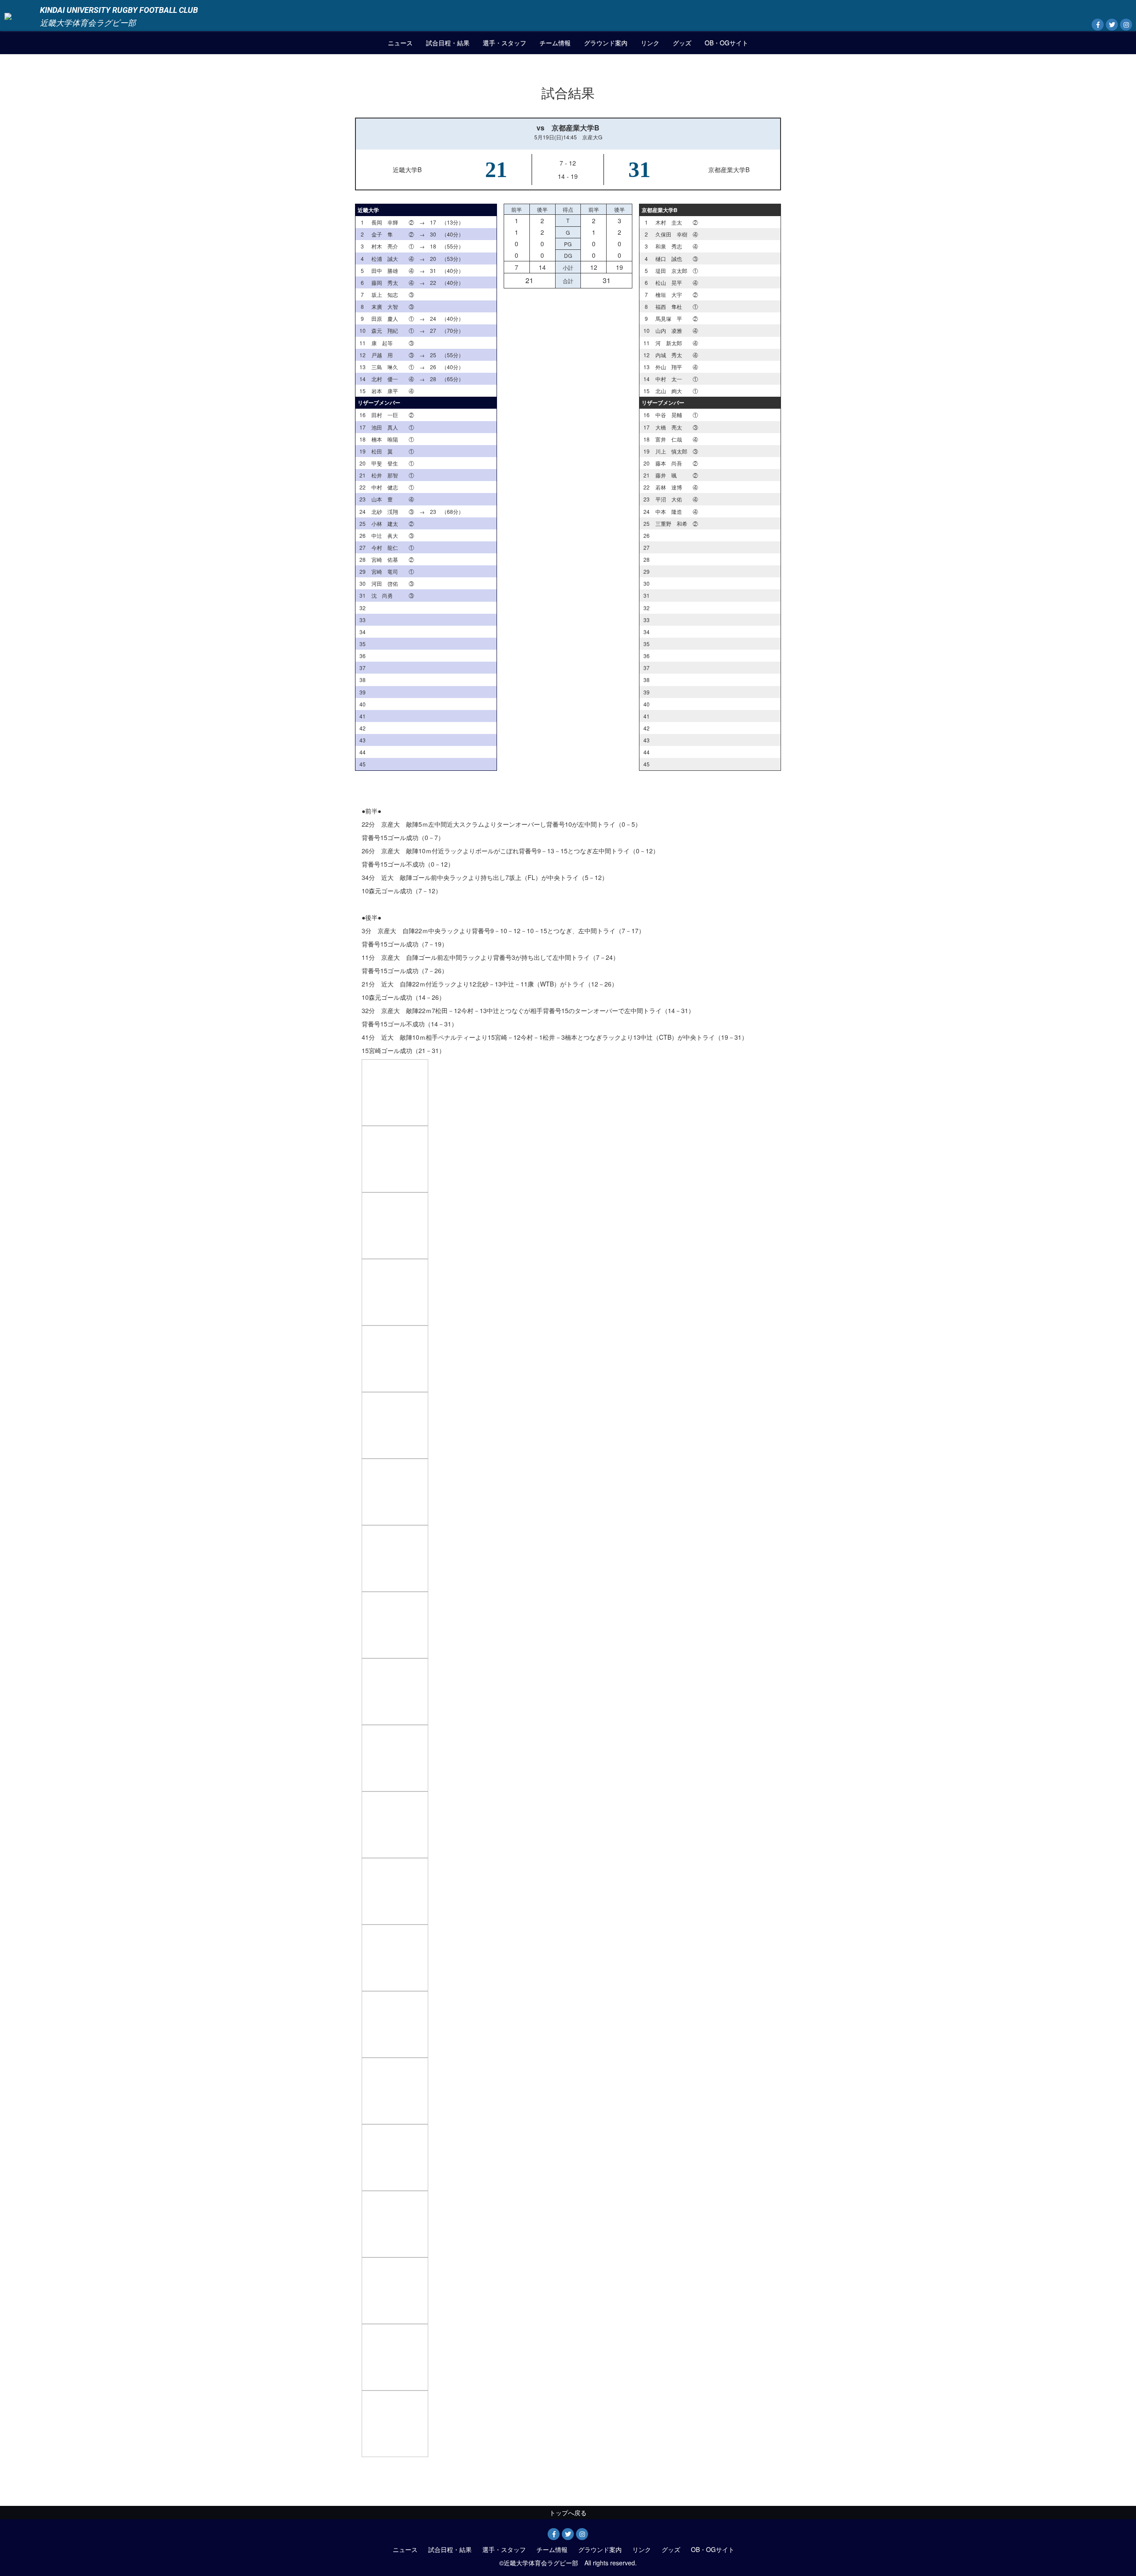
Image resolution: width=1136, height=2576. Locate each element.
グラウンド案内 (606, 43)
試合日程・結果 (448, 43)
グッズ (682, 43)
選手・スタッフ (505, 43)
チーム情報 (555, 43)
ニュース (400, 43)
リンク (650, 43)
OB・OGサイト (726, 43)
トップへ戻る (568, 2513)
